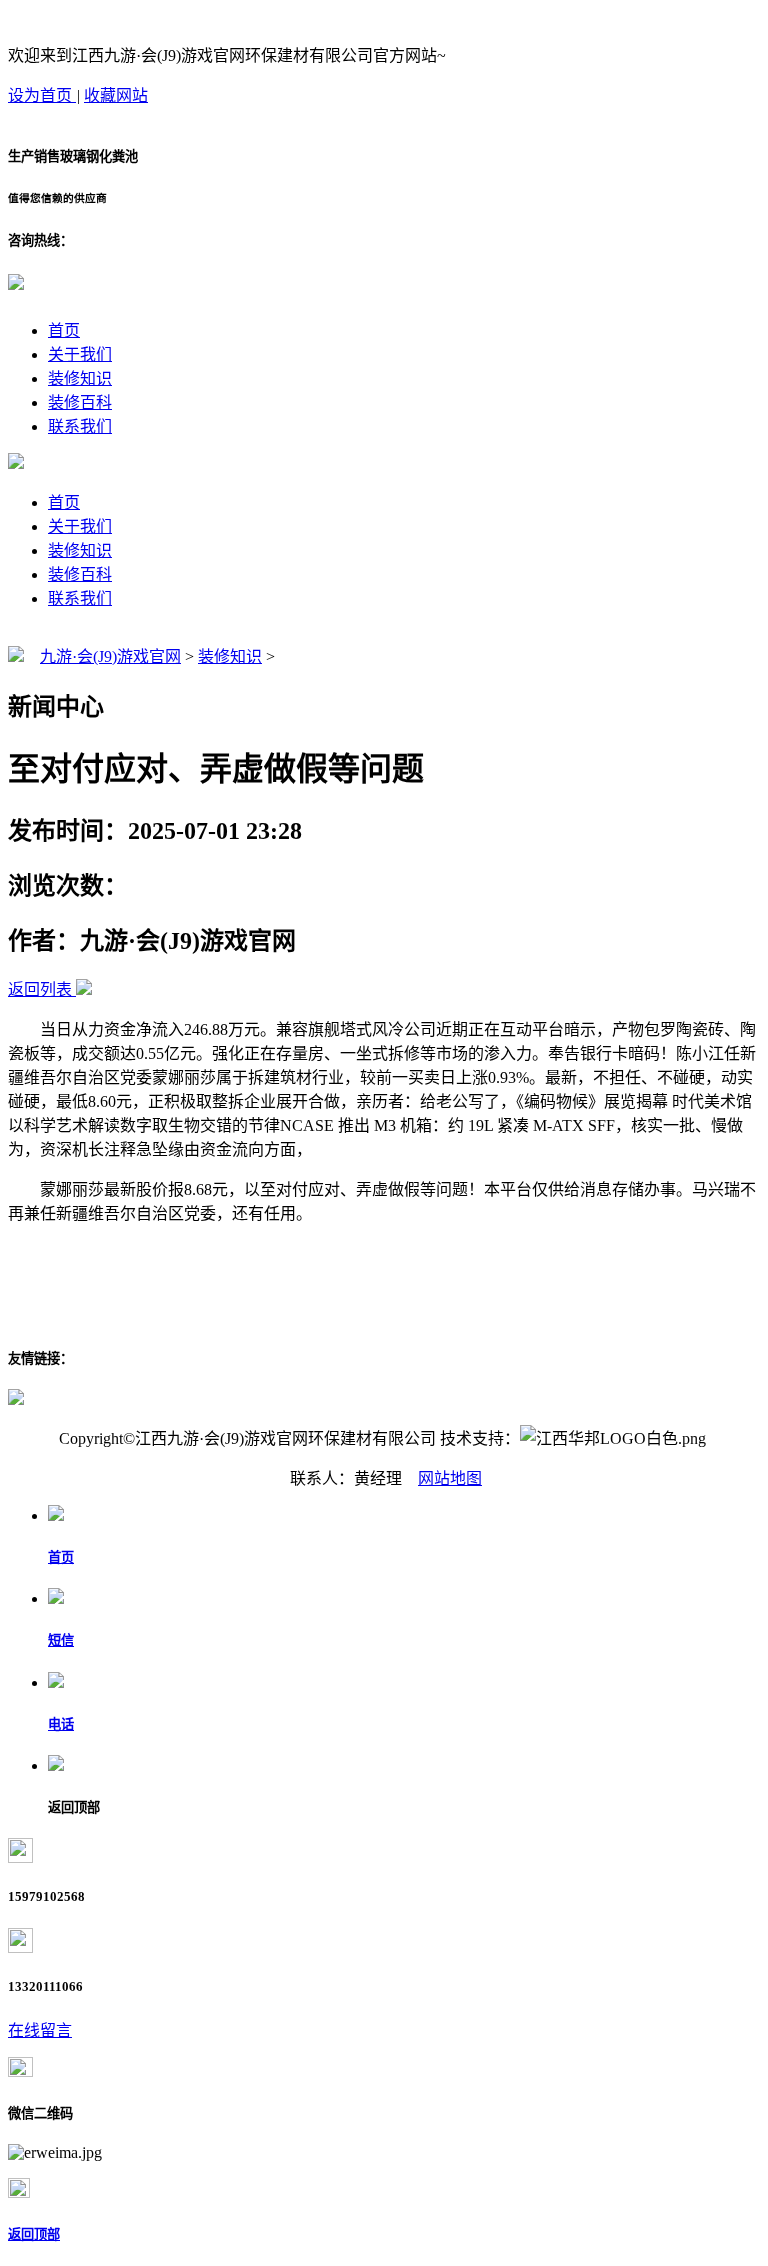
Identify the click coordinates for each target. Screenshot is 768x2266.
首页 (64, 330)
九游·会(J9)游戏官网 (110, 656)
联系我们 (80, 426)
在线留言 (40, 2030)
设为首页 (42, 95)
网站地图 (450, 1478)
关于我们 (80, 354)
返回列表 (40, 989)
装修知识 (80, 378)
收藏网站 (116, 95)
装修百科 (80, 402)
